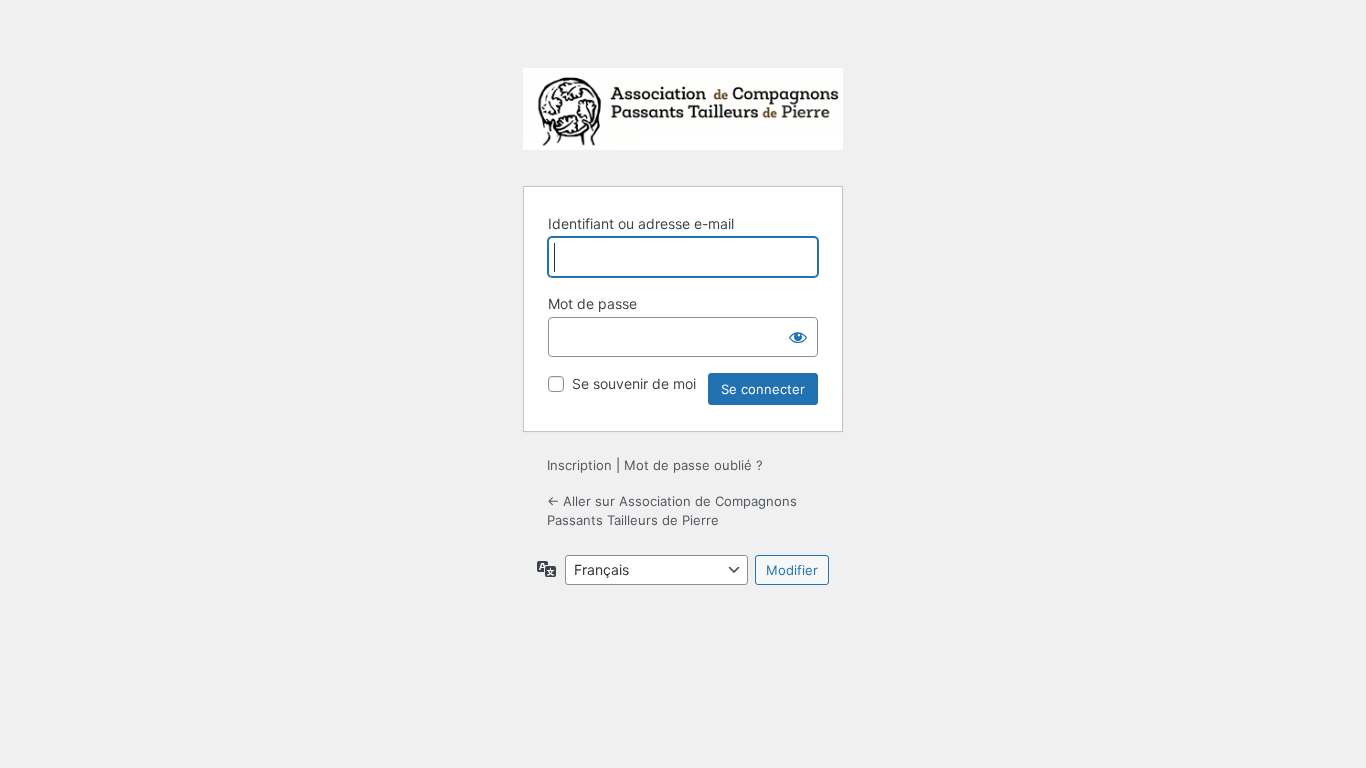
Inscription (579, 465)
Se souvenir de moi (634, 383)
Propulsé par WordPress (683, 115)
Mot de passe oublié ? (693, 465)
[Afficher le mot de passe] (798, 337)
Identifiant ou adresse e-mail (641, 223)
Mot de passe (592, 303)
